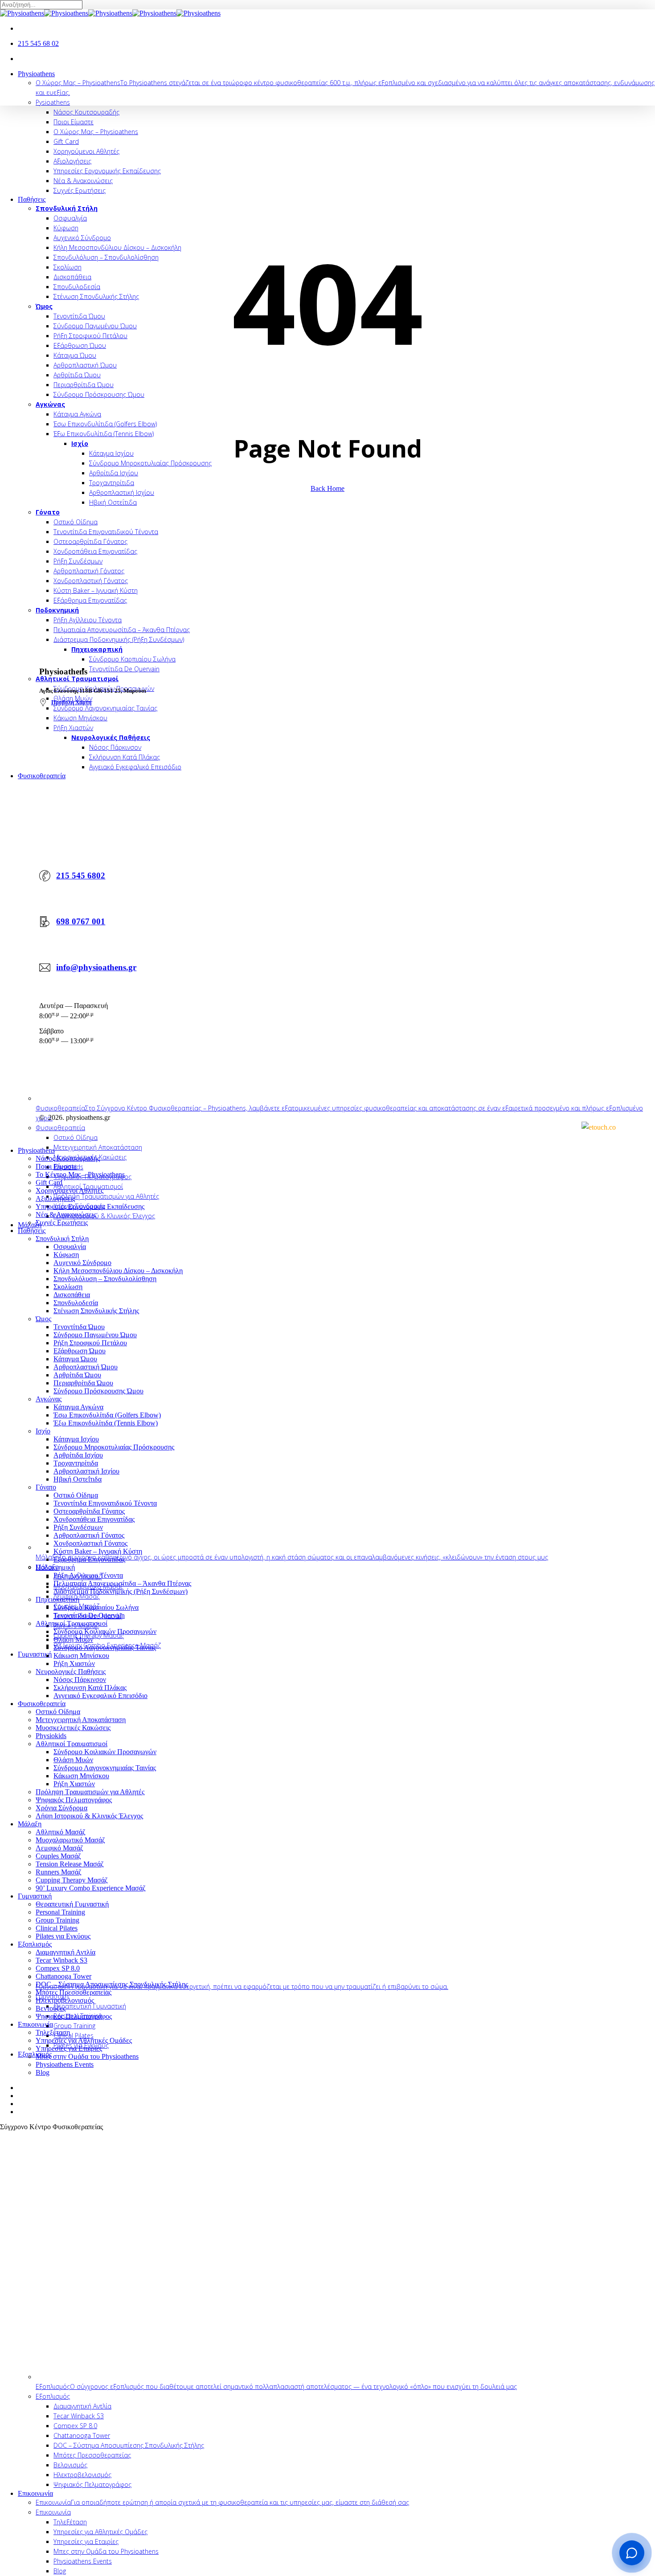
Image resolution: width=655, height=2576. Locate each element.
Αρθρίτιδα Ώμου (77, 1375)
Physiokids (51, 1736)
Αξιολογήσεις (55, 1198)
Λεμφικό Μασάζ (59, 1848)
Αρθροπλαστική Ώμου (86, 1367)
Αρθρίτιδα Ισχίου (78, 1455)
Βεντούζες (51, 2008)
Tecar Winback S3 (61, 1960)
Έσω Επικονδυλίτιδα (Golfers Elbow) (107, 1415)
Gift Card (49, 1182)
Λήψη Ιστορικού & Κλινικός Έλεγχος (89, 1816)
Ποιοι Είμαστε (56, 1166)
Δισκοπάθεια (72, 1295)
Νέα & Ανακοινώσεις (66, 1215)
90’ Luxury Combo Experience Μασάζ (91, 1888)
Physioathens (36, 1150)
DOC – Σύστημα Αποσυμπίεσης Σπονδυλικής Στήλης (112, 1984)
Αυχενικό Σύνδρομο (82, 1263)
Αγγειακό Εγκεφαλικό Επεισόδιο (100, 1696)
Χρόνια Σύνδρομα (61, 1808)
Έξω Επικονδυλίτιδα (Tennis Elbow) (106, 1423)
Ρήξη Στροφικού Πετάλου (90, 1343)
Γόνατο (46, 1487)
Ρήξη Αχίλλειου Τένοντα (88, 1575)
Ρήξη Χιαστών (74, 1664)
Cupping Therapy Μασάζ (72, 1880)
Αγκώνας (49, 1399)
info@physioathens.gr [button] (96, 967)
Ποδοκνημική (55, 1567)
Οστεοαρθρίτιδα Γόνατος (89, 1511)
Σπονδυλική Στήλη (62, 1239)
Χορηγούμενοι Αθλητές (70, 1190)
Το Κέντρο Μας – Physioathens (80, 1174)
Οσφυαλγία (70, 1247)
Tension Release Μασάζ (70, 1864)
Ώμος (43, 1319)
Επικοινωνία (35, 2024)
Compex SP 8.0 (58, 1968)
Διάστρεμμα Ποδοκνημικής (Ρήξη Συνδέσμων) (121, 1591)
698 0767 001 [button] (81, 921)
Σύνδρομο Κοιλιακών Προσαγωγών (105, 1631)
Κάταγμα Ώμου (75, 1359)
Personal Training (60, 1912)
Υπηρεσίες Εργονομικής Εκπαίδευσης (90, 1206)
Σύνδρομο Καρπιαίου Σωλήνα (96, 1607)
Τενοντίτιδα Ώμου (79, 1327)
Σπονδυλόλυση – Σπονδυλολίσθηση (105, 1279)
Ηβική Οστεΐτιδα (78, 1479)
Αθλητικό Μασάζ (61, 1832)
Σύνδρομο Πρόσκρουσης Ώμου (98, 1391)
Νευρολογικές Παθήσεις (71, 1672)
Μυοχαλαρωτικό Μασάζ (70, 1840)
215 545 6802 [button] (81, 876)
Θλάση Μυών (73, 1639)
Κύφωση (66, 1255)
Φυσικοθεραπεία (42, 1704)
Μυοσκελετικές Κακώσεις (73, 1728)
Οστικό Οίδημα (76, 1495)
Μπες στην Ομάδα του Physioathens (87, 2056)
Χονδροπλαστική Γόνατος (90, 1543)
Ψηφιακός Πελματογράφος (74, 1800)
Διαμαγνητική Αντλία (65, 1952)
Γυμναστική (35, 1896)
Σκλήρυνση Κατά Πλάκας (90, 1688)
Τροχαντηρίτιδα (76, 1463)
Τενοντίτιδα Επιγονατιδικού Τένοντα (105, 1503)
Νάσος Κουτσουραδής (68, 1158)
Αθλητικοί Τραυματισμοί (72, 1623)
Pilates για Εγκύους (63, 1936)
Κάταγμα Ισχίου (76, 1439)
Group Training (57, 1920)
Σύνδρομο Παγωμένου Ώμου (95, 1335)
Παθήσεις (32, 1231)
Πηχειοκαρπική (57, 1599)
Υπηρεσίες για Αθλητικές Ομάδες (84, 2040)
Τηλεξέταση (53, 2032)
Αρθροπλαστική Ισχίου (86, 1471)
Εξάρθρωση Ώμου (80, 1351)
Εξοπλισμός (35, 1944)
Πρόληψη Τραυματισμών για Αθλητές (90, 1792)
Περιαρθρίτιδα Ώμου (83, 1383)
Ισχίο (43, 1431)
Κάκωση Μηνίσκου (81, 1655)
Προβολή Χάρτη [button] (71, 702)
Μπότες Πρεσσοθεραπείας (74, 1992)
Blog (43, 2072)
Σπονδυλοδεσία (76, 1303)
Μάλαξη (30, 1824)
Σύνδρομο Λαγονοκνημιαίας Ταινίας (105, 1647)
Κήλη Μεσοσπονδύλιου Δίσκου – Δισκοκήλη (118, 1271)
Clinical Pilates (57, 1928)
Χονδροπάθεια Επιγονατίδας (94, 1519)
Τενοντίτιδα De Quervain (89, 1615)
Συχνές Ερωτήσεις (62, 1223)
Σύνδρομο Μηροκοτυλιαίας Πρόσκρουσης (114, 1447)
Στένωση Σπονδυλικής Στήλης (96, 1311)
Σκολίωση (68, 1287)
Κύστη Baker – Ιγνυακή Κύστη (98, 1551)
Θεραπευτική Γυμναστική (72, 1904)
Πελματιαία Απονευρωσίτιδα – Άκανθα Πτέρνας (122, 1583)
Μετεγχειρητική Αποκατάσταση (81, 1720)
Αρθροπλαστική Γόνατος (89, 1535)
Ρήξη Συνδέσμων (78, 1527)
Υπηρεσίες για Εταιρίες (69, 2048)
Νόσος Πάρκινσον (80, 1680)
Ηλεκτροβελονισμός (65, 2000)
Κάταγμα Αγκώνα (78, 1407)
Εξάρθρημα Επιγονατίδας (89, 1559)
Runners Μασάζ (59, 1872)
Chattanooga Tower (63, 1976)
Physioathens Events (65, 2064)
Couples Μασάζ (58, 1856)
